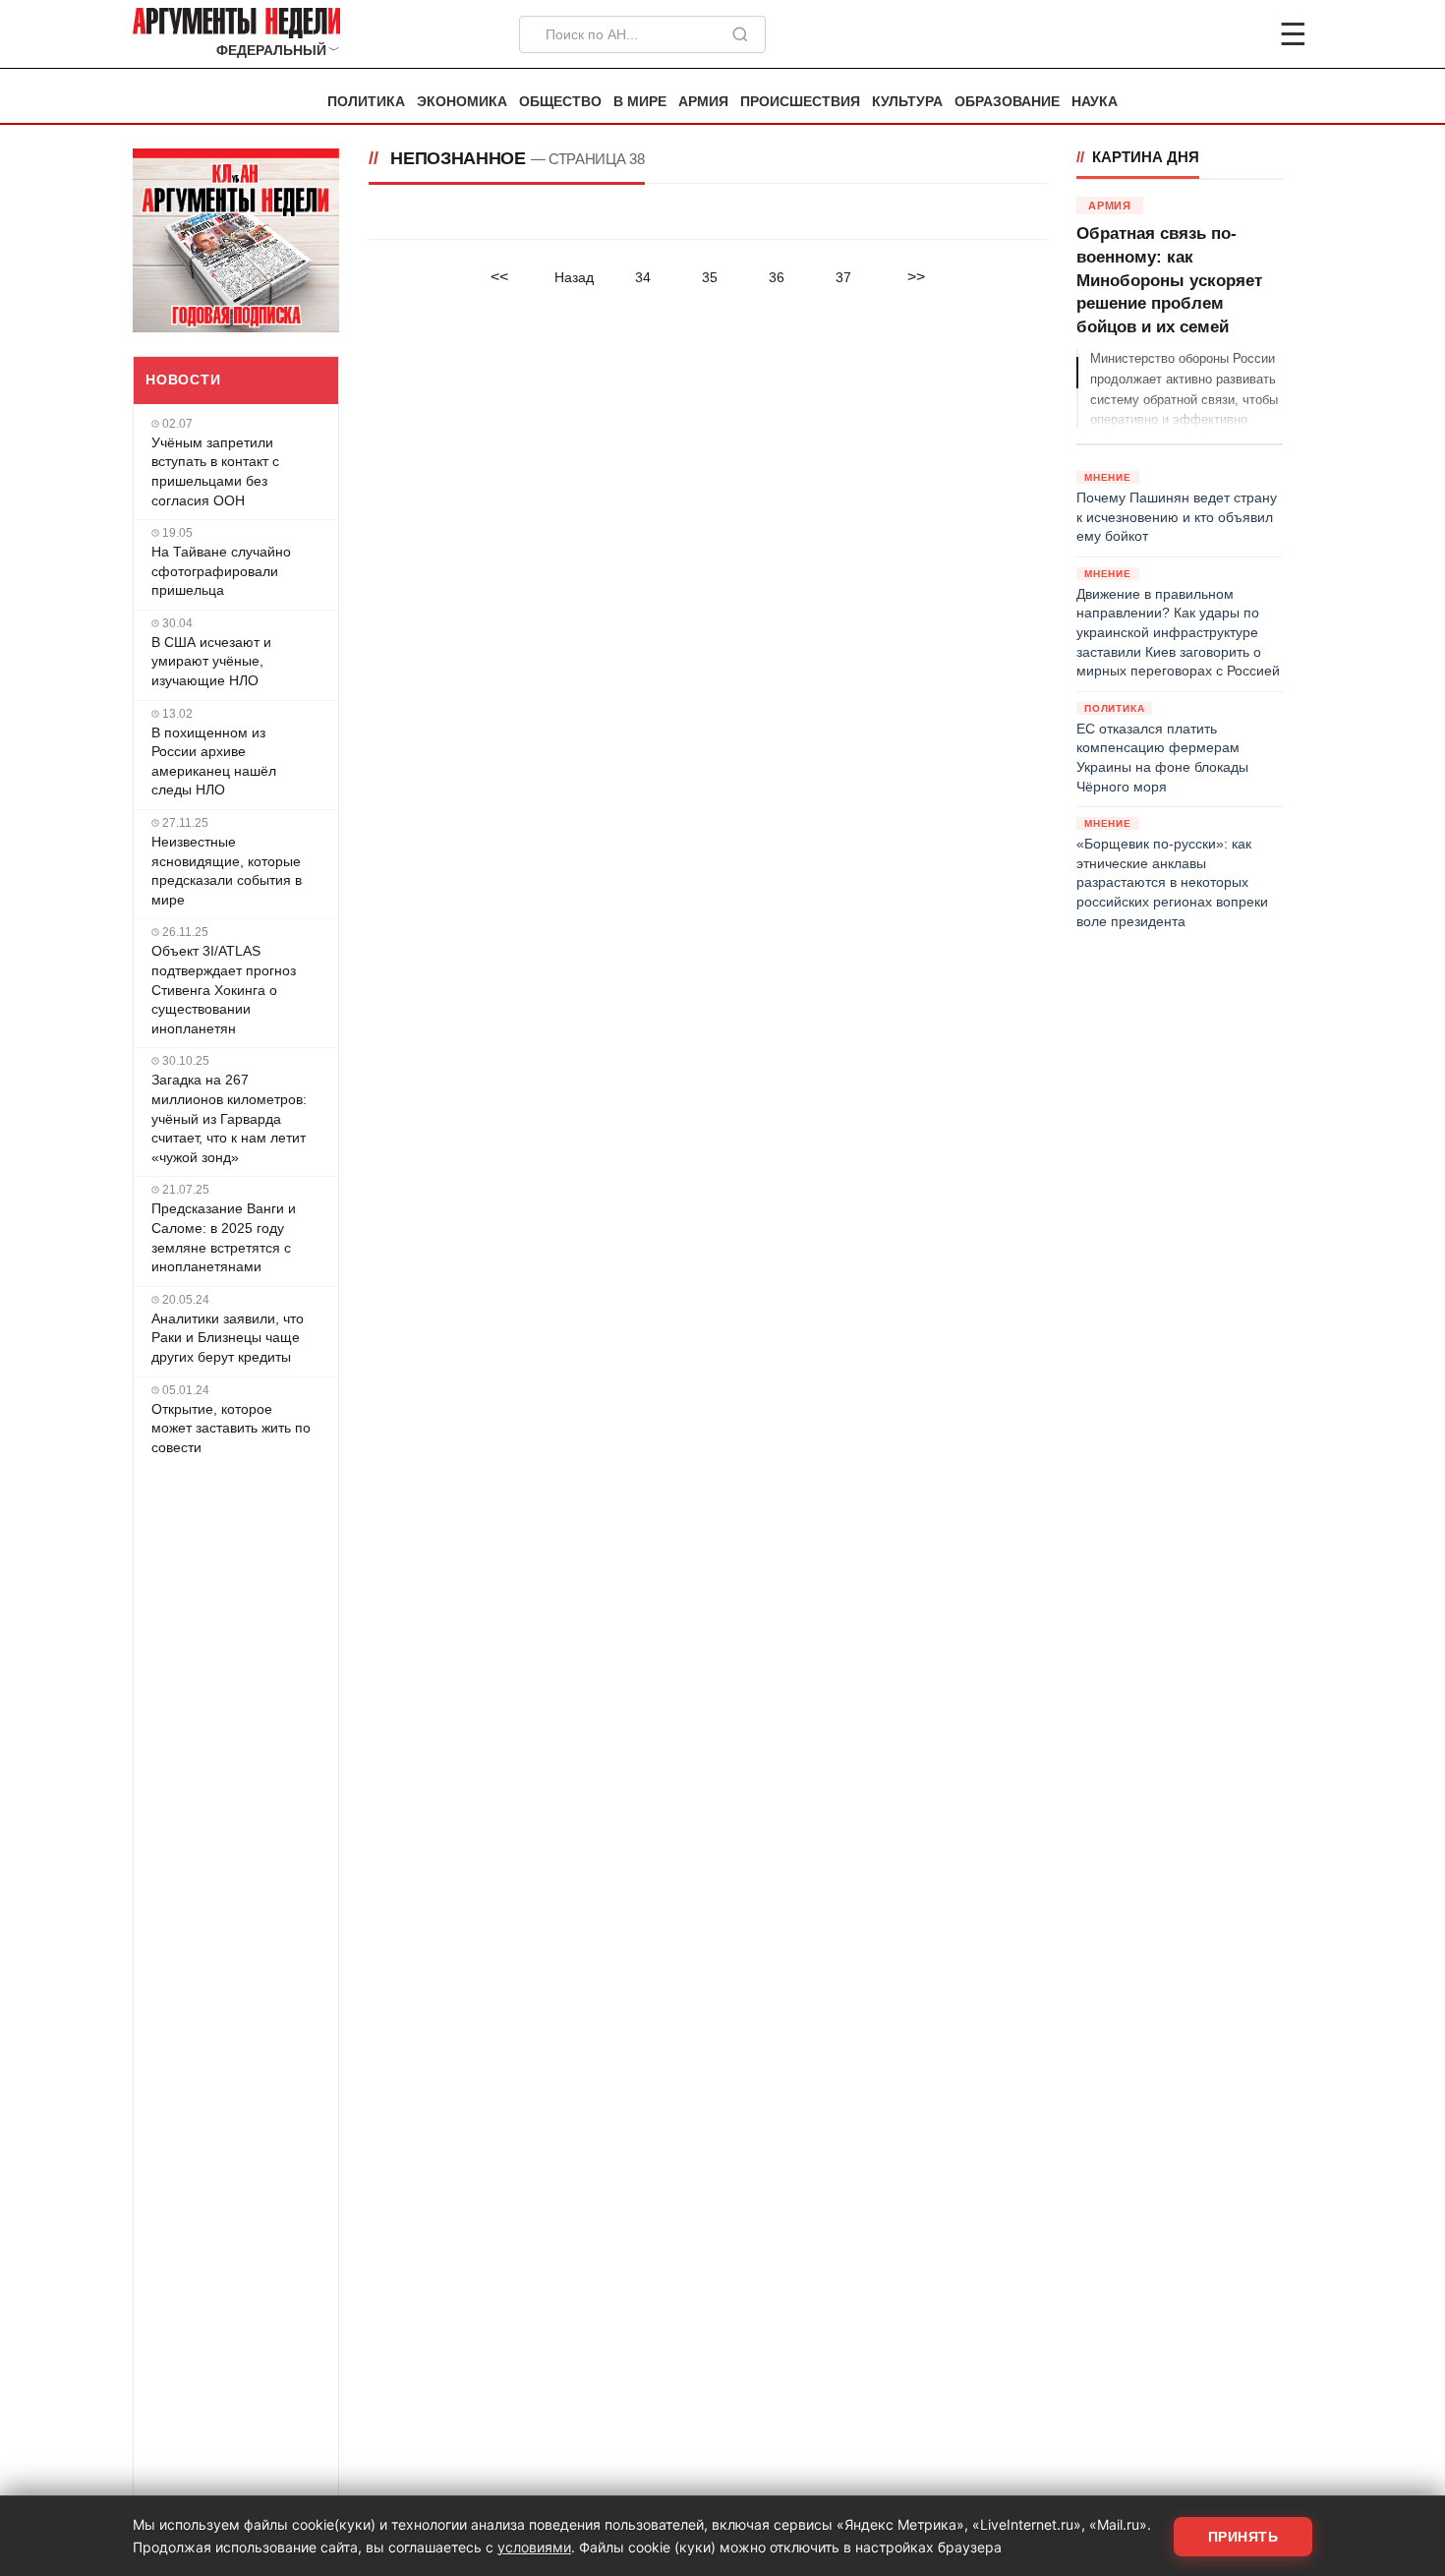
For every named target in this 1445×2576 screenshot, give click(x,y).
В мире (640, 102)
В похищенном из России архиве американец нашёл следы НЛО (214, 761)
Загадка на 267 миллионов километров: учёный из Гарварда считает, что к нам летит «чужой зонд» (229, 1118)
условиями (534, 2547)
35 (710, 277)
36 (777, 277)
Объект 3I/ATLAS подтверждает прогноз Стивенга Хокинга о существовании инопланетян (224, 989)
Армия (703, 102)
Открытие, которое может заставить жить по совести (231, 1428)
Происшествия (800, 102)
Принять (1243, 2537)
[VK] (1240, 34)
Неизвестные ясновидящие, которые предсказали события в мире (227, 871)
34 (643, 277)
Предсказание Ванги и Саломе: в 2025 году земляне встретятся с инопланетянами (224, 1237)
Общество (560, 102)
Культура (907, 102)
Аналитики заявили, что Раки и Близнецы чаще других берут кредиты (228, 1338)
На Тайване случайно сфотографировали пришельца (221, 571)
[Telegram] (1190, 34)
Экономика (462, 102)
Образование (1007, 102)
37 (843, 277)
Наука (1095, 102)
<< (499, 277)
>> (916, 277)
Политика (366, 102)
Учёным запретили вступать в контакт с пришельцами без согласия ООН (215, 471)
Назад (574, 277)
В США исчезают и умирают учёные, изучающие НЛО (211, 661)
